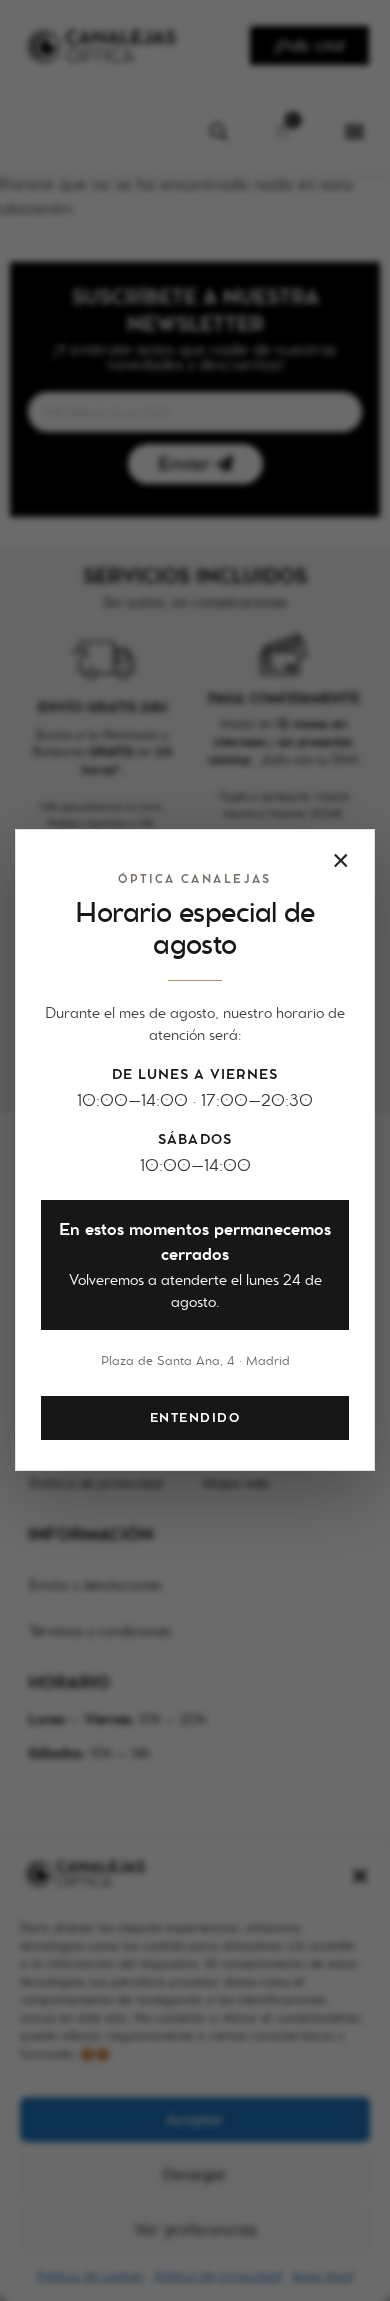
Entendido (195, 1418)
